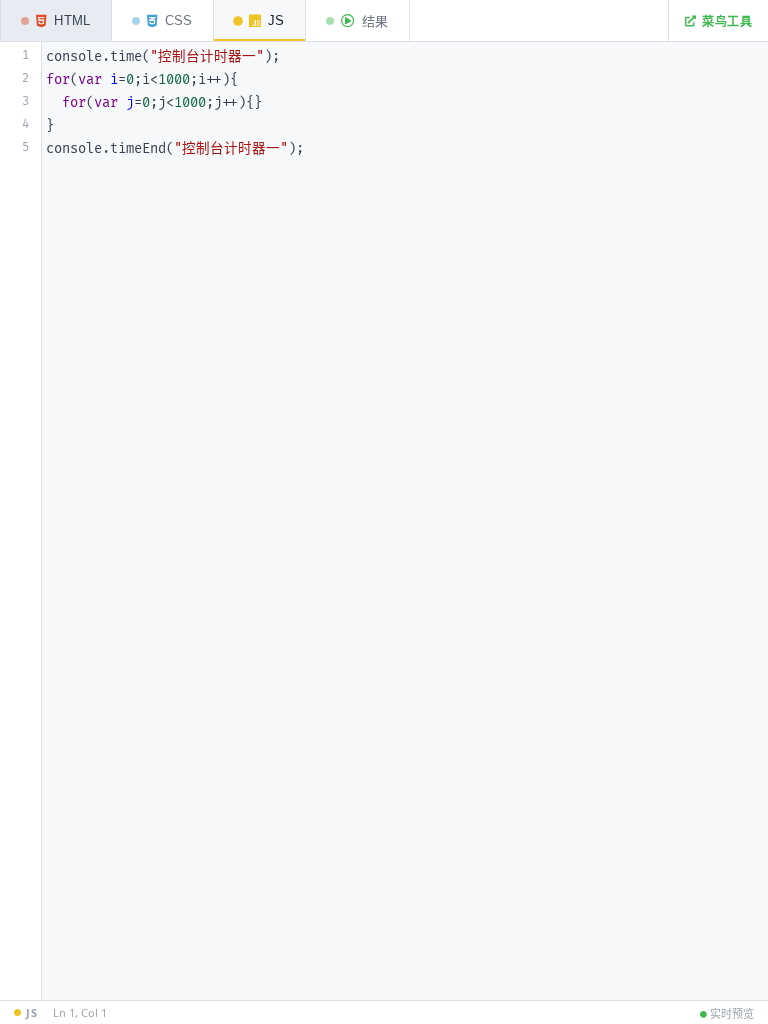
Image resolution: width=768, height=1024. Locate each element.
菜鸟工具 (727, 21)
